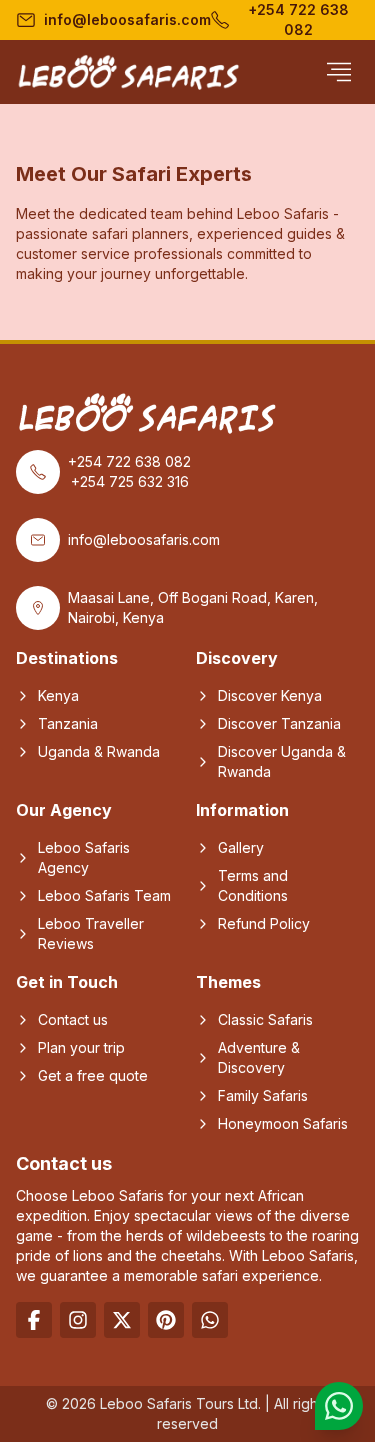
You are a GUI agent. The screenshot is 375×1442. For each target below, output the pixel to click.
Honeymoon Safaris (283, 1123)
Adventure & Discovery (259, 1057)
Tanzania (68, 723)
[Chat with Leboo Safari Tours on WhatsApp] (339, 1406)
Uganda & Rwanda (99, 751)
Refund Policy (264, 923)
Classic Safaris (265, 1019)
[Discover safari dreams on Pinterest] (166, 1320)
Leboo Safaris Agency (84, 857)
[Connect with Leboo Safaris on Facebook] (34, 1320)
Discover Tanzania (279, 723)
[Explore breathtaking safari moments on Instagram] (78, 1320)
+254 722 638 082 (298, 19)
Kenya (58, 695)
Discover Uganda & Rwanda (282, 761)
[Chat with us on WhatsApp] (210, 1320)
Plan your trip (81, 1047)
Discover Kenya (270, 695)
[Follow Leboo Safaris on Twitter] (122, 1320)
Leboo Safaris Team (104, 895)
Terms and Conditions (253, 885)
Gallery (241, 847)
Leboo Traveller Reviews (91, 933)
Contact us (73, 1019)
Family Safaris (263, 1095)
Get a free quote (93, 1075)
